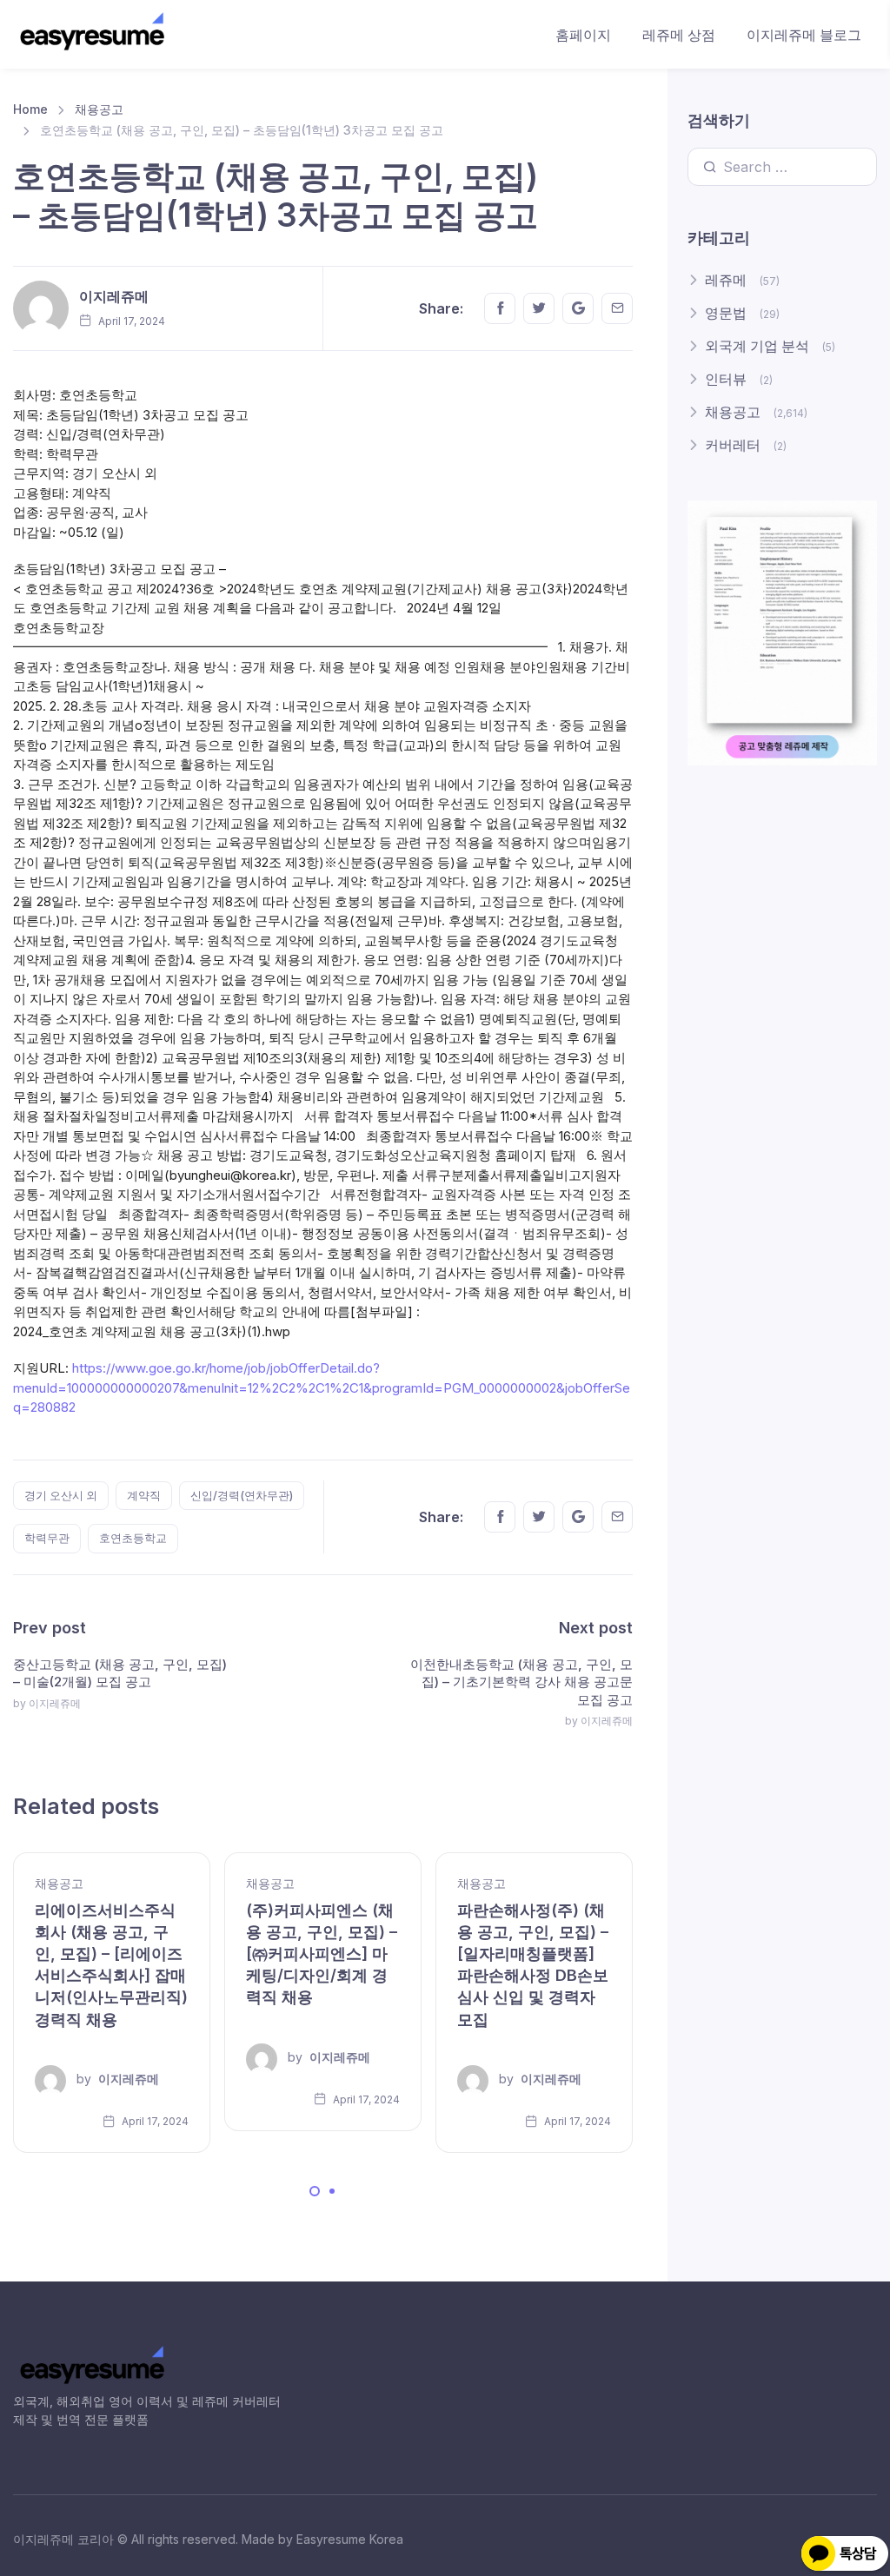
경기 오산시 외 (61, 1495)
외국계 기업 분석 (757, 346)
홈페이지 (583, 35)
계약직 (144, 1495)
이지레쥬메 (114, 296)
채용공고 (99, 109)
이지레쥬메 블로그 (804, 35)
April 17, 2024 (154, 2121)
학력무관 (47, 1538)
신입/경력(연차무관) (242, 1495)
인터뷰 (726, 379)
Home (30, 109)
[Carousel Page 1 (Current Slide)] (315, 2191)
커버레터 (733, 445)
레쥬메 (726, 280)
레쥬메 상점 (679, 35)
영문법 (726, 313)
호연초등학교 (133, 1538)
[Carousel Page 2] (332, 2191)
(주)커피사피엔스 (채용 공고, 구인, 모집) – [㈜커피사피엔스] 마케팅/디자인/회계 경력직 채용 (322, 1954)
